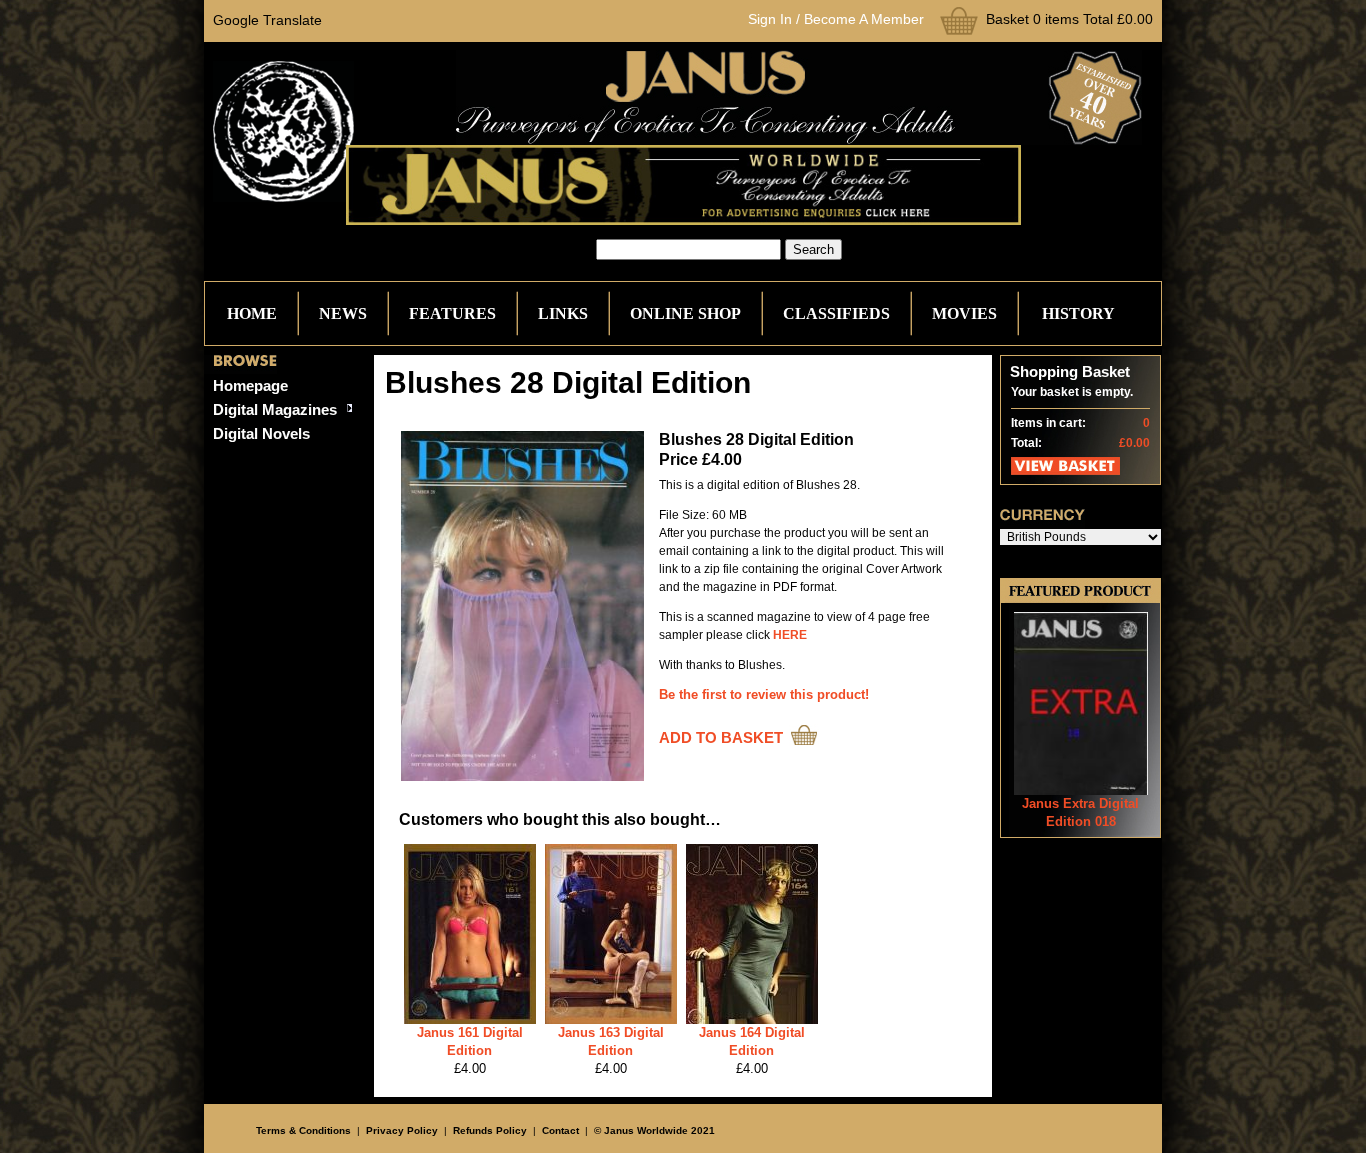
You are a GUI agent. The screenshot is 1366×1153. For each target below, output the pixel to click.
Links (563, 313)
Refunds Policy (490, 1130)
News (343, 313)
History (1078, 313)
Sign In (770, 19)
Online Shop (685, 313)
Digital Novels (261, 433)
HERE (790, 635)
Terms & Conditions (303, 1130)
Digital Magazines (275, 409)
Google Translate (267, 20)
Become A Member (864, 19)
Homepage (250, 385)
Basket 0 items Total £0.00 (1069, 19)
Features (452, 313)
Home (252, 313)
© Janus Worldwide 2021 (654, 1130)
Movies (964, 313)
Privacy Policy (402, 1130)
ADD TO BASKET (721, 737)
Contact (560, 1130)
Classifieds (836, 313)
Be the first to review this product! (764, 694)
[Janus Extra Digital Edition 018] (1081, 790)
